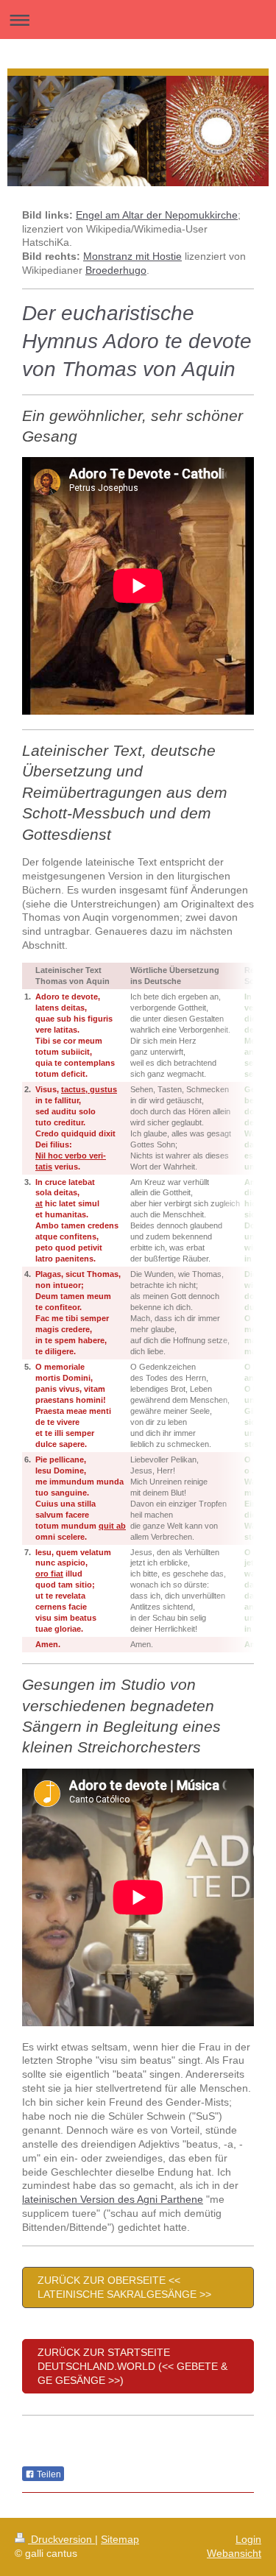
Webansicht (234, 2553)
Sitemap (120, 2539)
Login (248, 2539)
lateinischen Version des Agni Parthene (113, 2199)
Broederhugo (116, 270)
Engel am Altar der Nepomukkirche (157, 215)
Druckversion (61, 2539)
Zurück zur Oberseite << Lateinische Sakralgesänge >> (124, 2287)
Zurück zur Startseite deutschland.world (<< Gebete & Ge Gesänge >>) (132, 2366)
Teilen (48, 2474)
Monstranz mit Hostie (132, 256)
